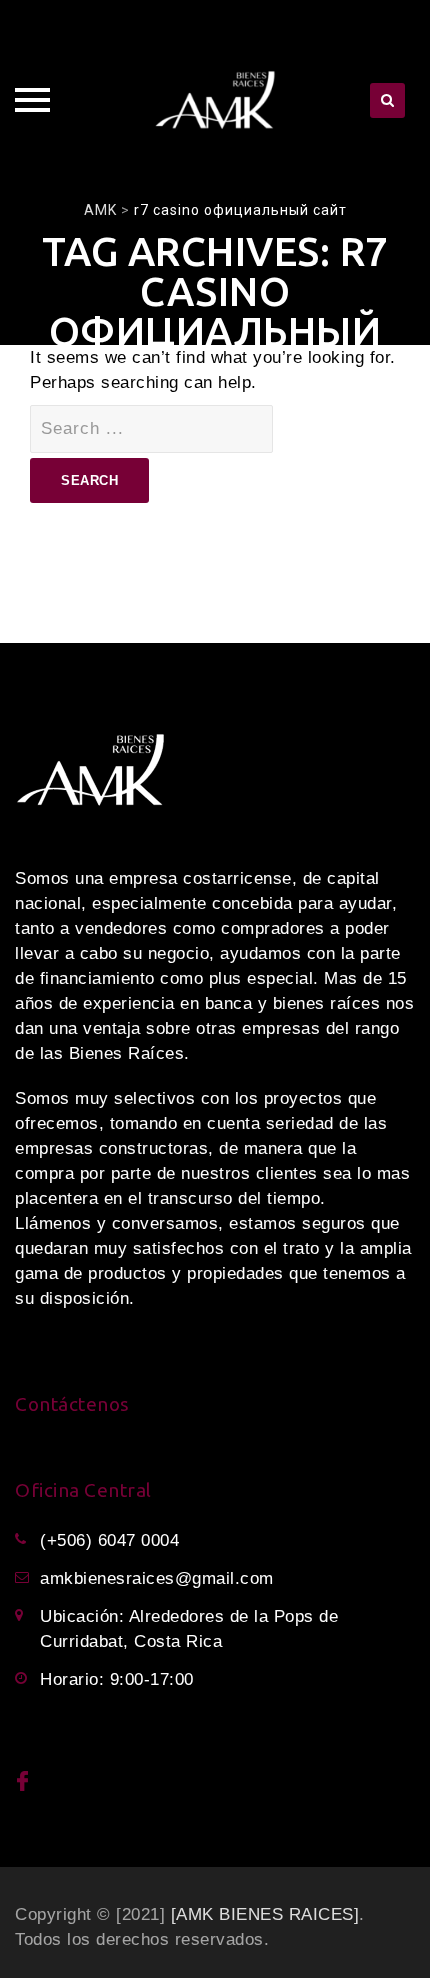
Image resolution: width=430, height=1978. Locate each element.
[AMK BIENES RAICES (262, 1914)
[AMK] (215, 100)
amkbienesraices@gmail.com (157, 1578)
